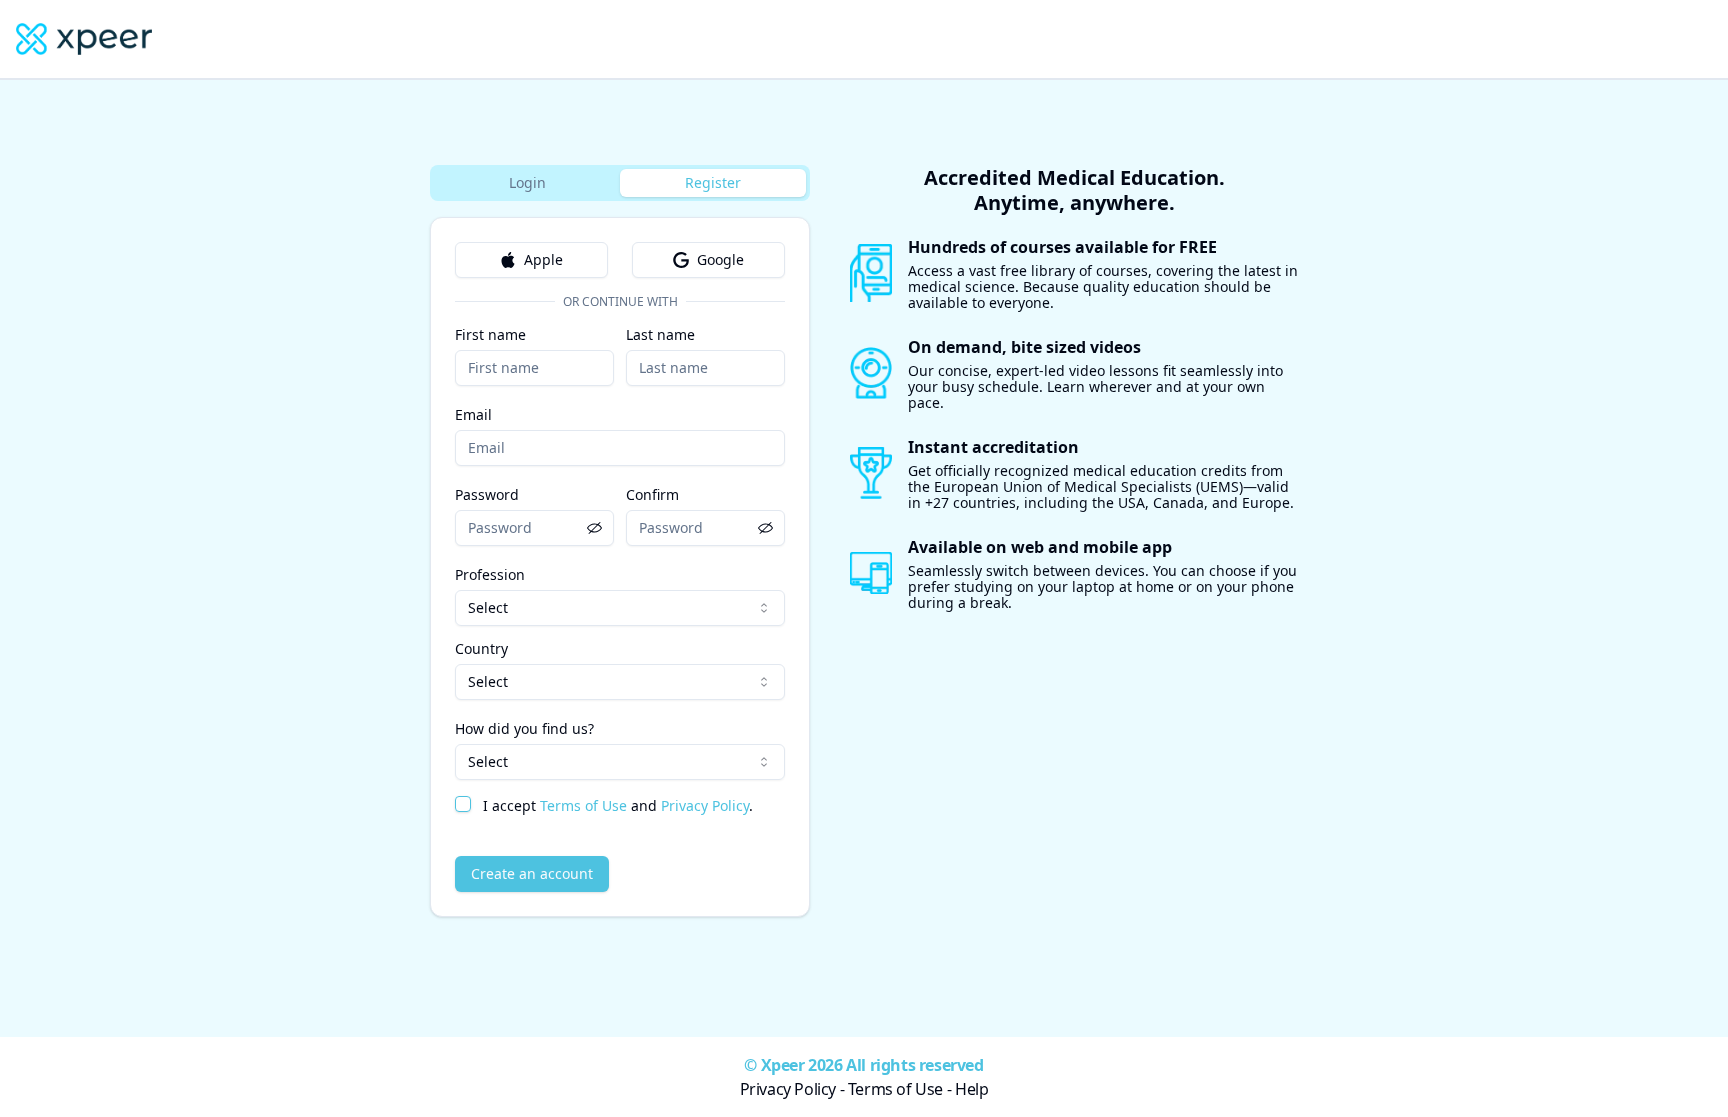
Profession (490, 574)
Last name (660, 334)
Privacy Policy (705, 805)
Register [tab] (713, 182)
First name (490, 334)
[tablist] (620, 183)
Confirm (652, 494)
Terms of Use (583, 805)
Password (487, 494)
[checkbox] (463, 804)
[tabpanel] (620, 567)
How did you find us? (524, 728)
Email (473, 414)
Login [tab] (527, 182)
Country (481, 649)
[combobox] (620, 608)
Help (971, 1089)
